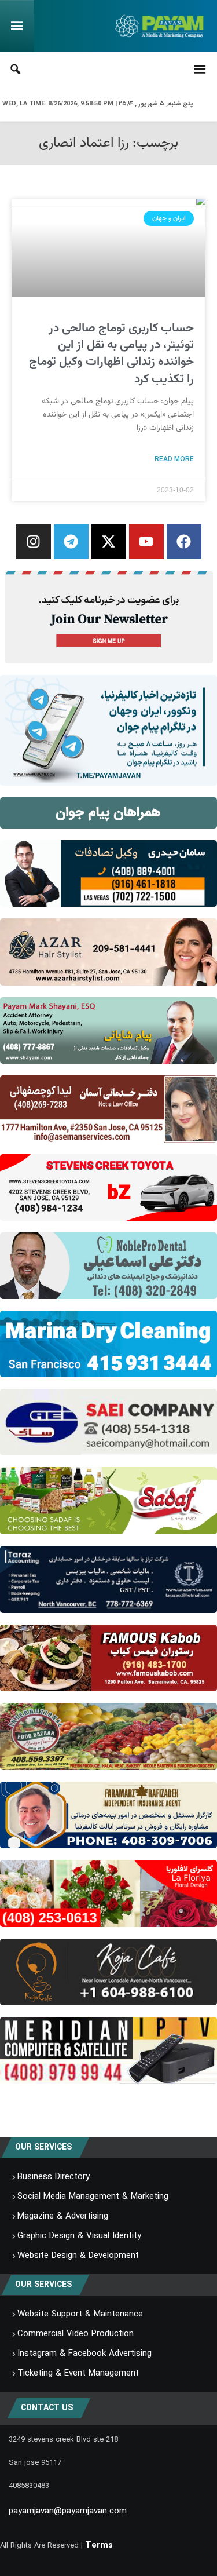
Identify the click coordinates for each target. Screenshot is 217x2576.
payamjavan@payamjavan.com (68, 2511)
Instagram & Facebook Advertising (84, 2354)
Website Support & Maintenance (80, 2314)
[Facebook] (184, 542)
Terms (99, 2545)
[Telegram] (71, 542)
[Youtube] (146, 542)
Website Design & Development (78, 2256)
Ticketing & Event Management (78, 2373)
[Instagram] (34, 542)
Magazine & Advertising (63, 2216)
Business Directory (54, 2177)
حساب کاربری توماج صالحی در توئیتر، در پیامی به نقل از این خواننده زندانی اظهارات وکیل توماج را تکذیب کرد (111, 354)
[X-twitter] (109, 542)
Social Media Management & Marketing (93, 2196)
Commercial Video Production (76, 2334)
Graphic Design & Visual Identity (79, 2236)
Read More (174, 459)
